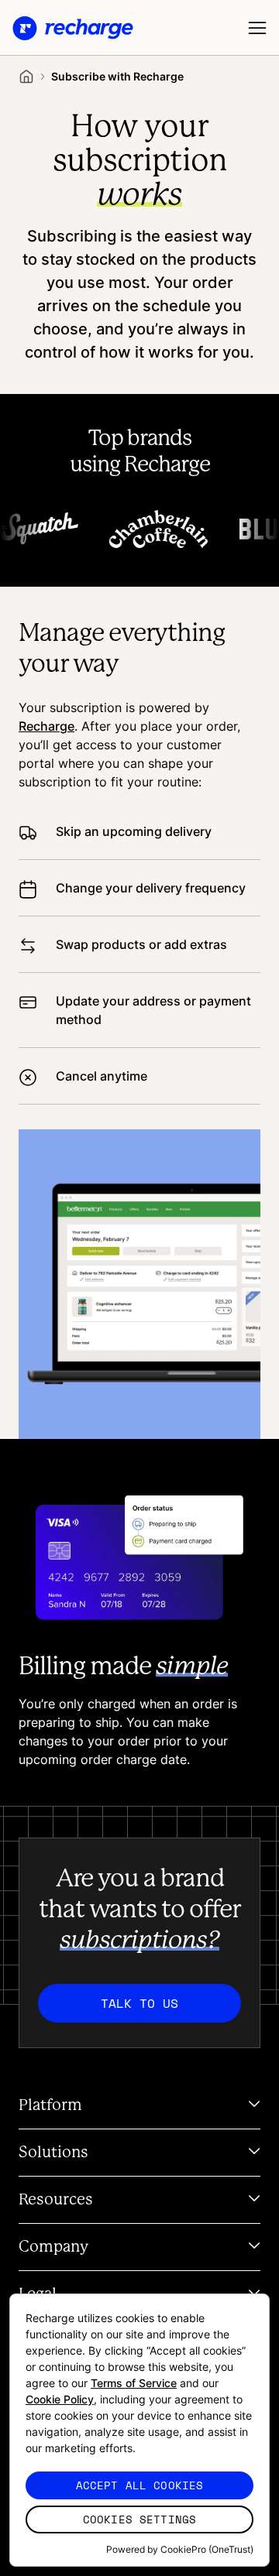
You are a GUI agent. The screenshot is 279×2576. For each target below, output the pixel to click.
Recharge (46, 726)
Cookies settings (139, 2519)
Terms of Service (134, 2383)
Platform (50, 2105)
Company (53, 2247)
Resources (56, 2200)
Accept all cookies (140, 2485)
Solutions (53, 2153)
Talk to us (139, 2003)
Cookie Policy (60, 2399)
